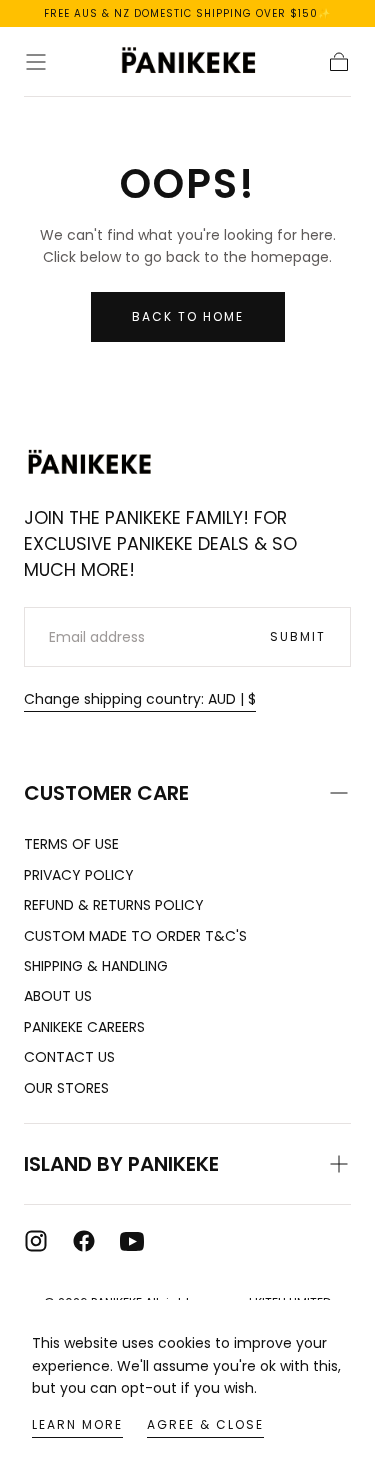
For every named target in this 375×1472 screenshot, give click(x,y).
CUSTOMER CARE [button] (106, 793)
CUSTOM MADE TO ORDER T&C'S (135, 936)
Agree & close (205, 1424)
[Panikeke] (89, 463)
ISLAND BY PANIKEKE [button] (121, 1164)
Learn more (77, 1424)
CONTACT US (69, 1057)
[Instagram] (36, 1241)
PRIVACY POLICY (79, 875)
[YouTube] (132, 1241)
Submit (298, 636)
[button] (36, 62)
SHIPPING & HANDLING (96, 966)
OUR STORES (66, 1088)
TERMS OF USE (71, 844)
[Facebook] (84, 1241)
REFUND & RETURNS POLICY (114, 905)
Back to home (188, 316)
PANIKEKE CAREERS (84, 1027)
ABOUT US (58, 996)
